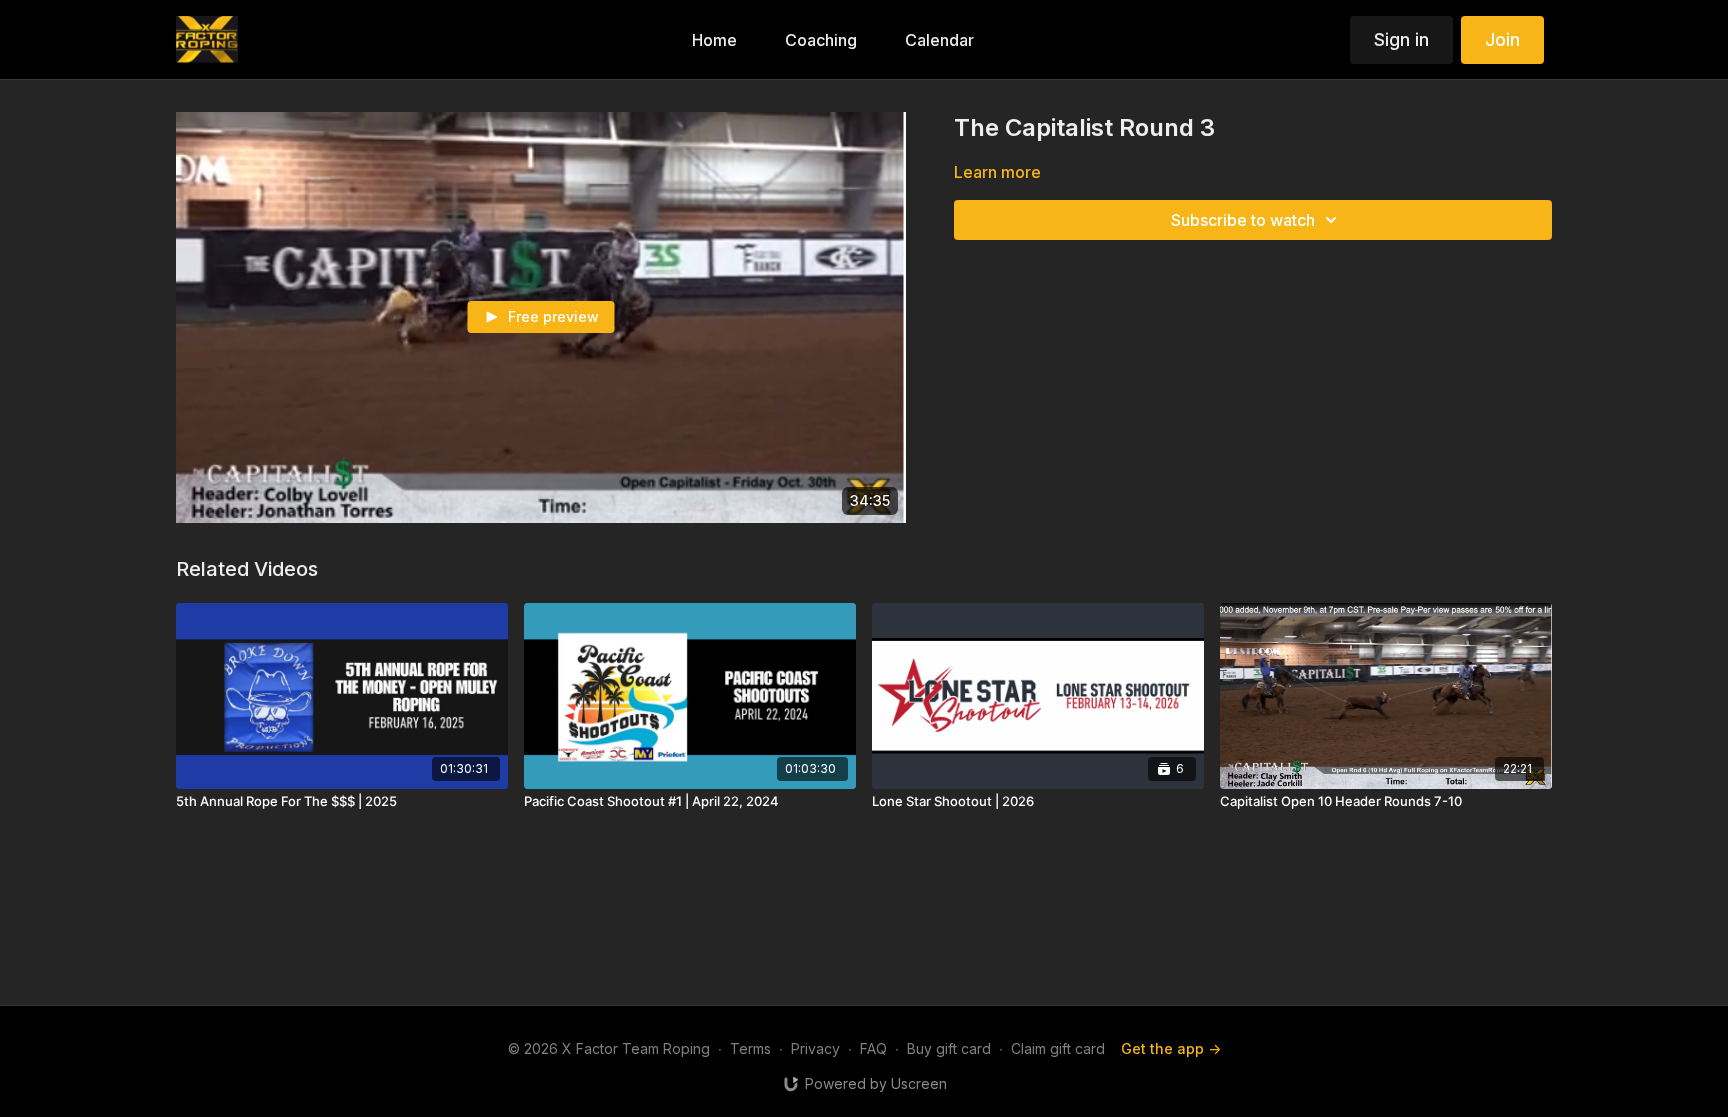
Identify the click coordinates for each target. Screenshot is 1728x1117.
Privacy (815, 1048)
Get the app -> (1171, 1048)
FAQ (873, 1048)
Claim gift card (1058, 1048)
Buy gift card (949, 1048)
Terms (750, 1048)
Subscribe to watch (1243, 220)
